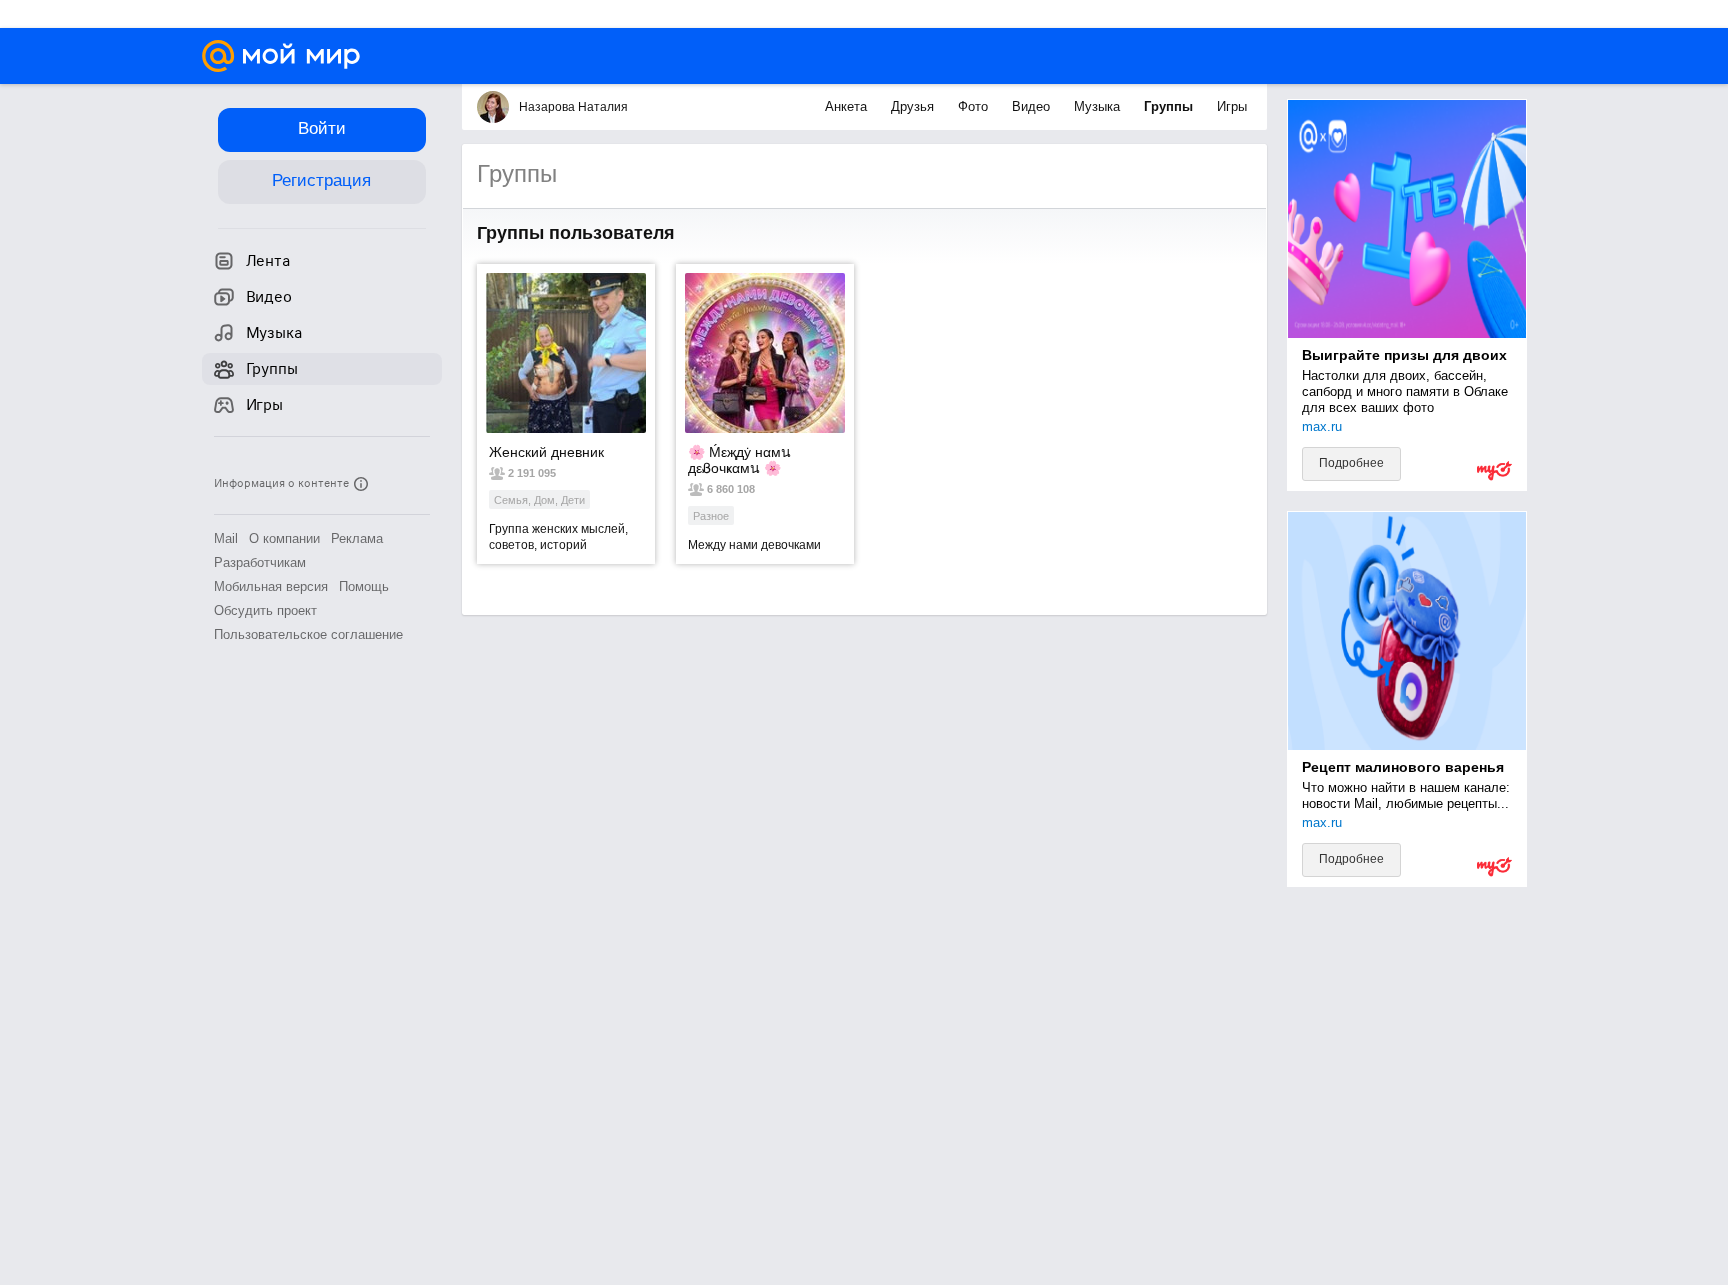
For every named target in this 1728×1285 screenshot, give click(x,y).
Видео (1033, 106)
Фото (975, 106)
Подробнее (1351, 463)
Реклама (357, 538)
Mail (226, 538)
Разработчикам (260, 562)
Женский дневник (546, 452)
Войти (322, 128)
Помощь (364, 586)
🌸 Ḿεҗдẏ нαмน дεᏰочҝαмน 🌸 (739, 460)
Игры (1232, 106)
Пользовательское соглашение (308, 634)
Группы (1170, 106)
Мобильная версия (271, 586)
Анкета (848, 106)
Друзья (914, 106)
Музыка (1099, 106)
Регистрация (321, 180)
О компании (284, 538)
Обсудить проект (265, 610)
